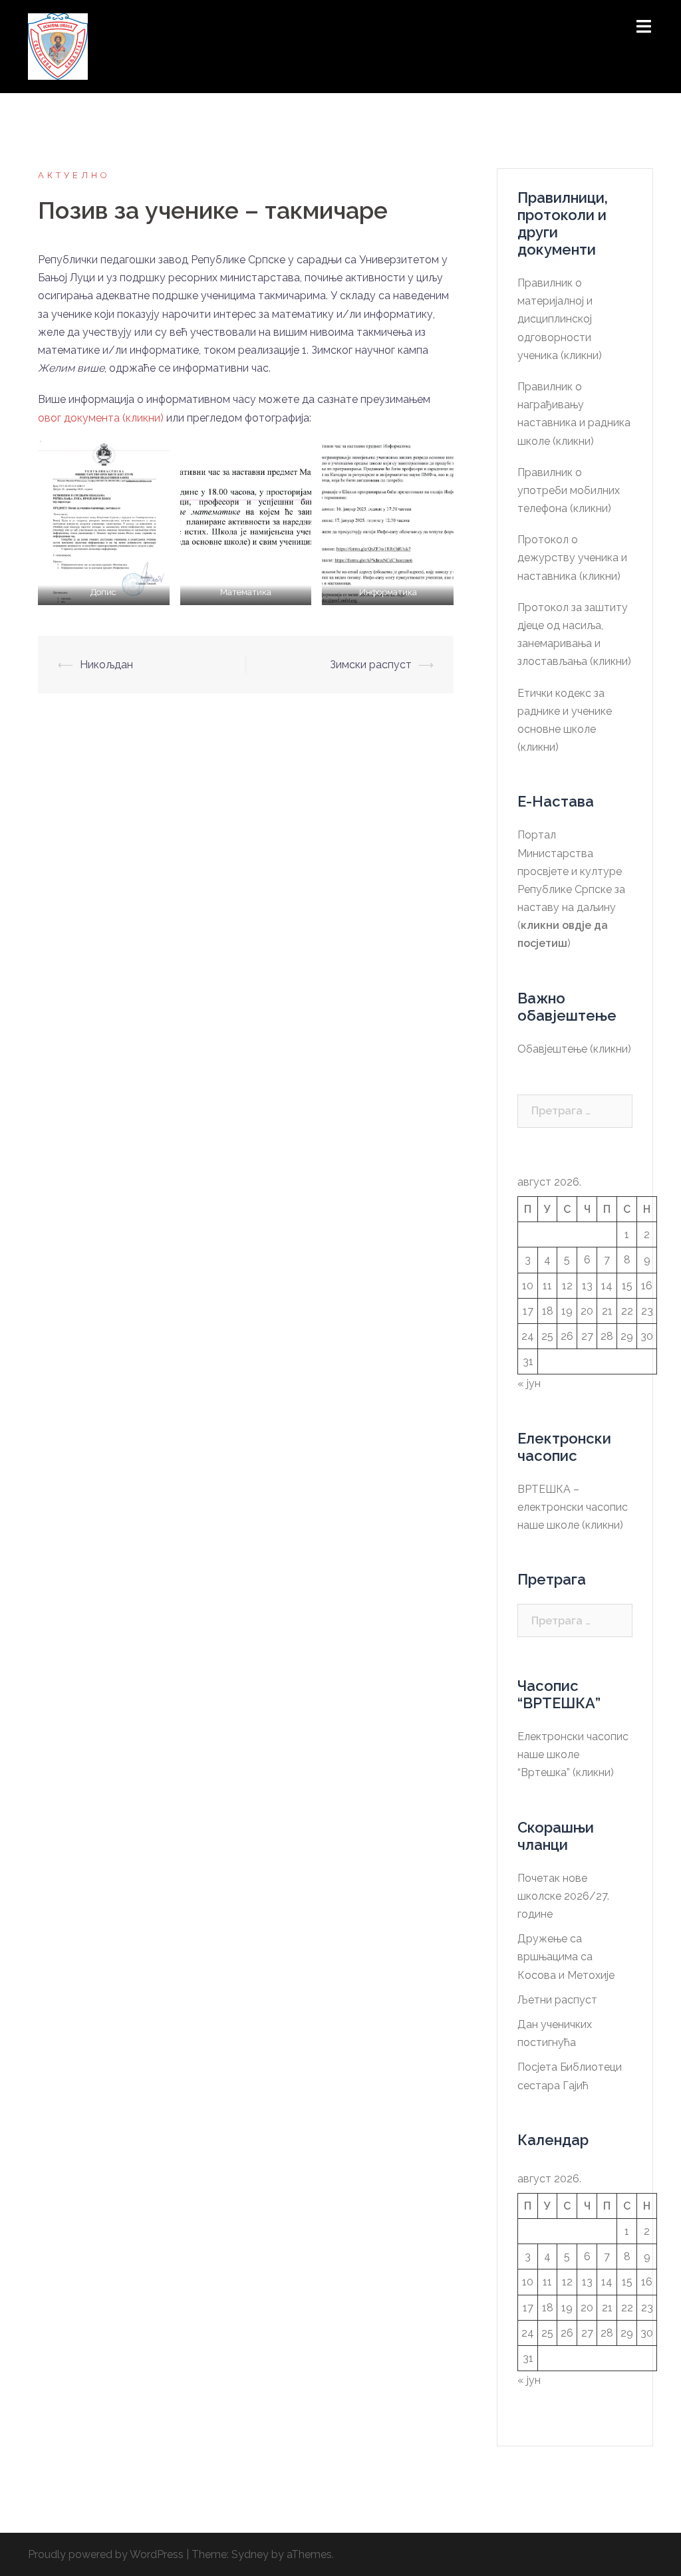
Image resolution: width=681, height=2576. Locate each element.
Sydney (250, 2554)
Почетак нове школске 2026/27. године (563, 1896)
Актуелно (74, 175)
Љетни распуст (557, 2000)
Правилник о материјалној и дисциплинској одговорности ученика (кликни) (560, 319)
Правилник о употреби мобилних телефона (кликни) (569, 490)
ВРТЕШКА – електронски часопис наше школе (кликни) (573, 1507)
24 (528, 1336)
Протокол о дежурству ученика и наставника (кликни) (572, 558)
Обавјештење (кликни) (574, 1049)
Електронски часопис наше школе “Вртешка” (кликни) (573, 1754)
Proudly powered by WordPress (106, 2554)
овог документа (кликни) (101, 418)
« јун (529, 1383)
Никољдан (106, 665)
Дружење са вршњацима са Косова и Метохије (566, 1957)
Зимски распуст (371, 665)
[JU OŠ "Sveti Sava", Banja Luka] (58, 46)
